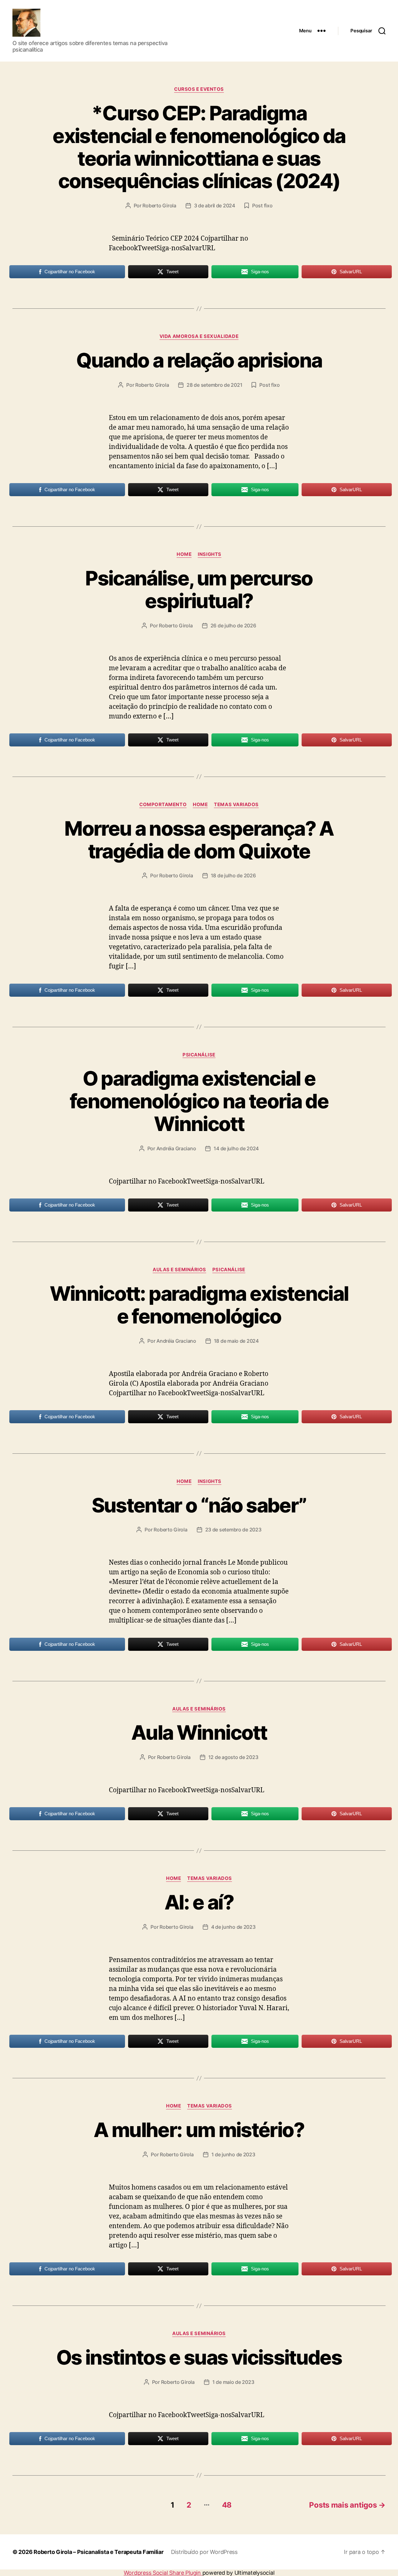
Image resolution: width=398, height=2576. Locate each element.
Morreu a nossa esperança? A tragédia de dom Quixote (199, 840)
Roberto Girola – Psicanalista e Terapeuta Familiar (99, 2552)
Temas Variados (236, 805)
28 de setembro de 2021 (214, 385)
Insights (209, 554)
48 (227, 2505)
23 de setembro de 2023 (233, 1530)
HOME (184, 554)
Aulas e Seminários (179, 1270)
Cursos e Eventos (199, 89)
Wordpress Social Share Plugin (163, 2573)
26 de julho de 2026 (233, 626)
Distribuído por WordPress (204, 2552)
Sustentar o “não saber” (199, 1505)
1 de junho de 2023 (233, 2154)
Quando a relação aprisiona (199, 360)
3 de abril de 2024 (215, 205)
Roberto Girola (159, 205)
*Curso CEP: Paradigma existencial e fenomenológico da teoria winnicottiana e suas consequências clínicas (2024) (199, 147)
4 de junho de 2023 (233, 1927)
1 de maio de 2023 (233, 2382)
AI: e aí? (199, 1902)
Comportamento (163, 805)
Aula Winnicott (199, 1732)
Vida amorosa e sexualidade (199, 336)
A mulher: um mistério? (199, 2130)
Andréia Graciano (176, 1148)
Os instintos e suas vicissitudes (199, 2357)
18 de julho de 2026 (233, 875)
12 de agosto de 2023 (233, 1757)
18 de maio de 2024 (236, 1341)
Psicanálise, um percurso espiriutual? (199, 589)
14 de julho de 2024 (236, 1148)
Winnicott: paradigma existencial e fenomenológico (199, 1305)
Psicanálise (199, 1055)
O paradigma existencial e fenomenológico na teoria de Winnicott (199, 1101)
